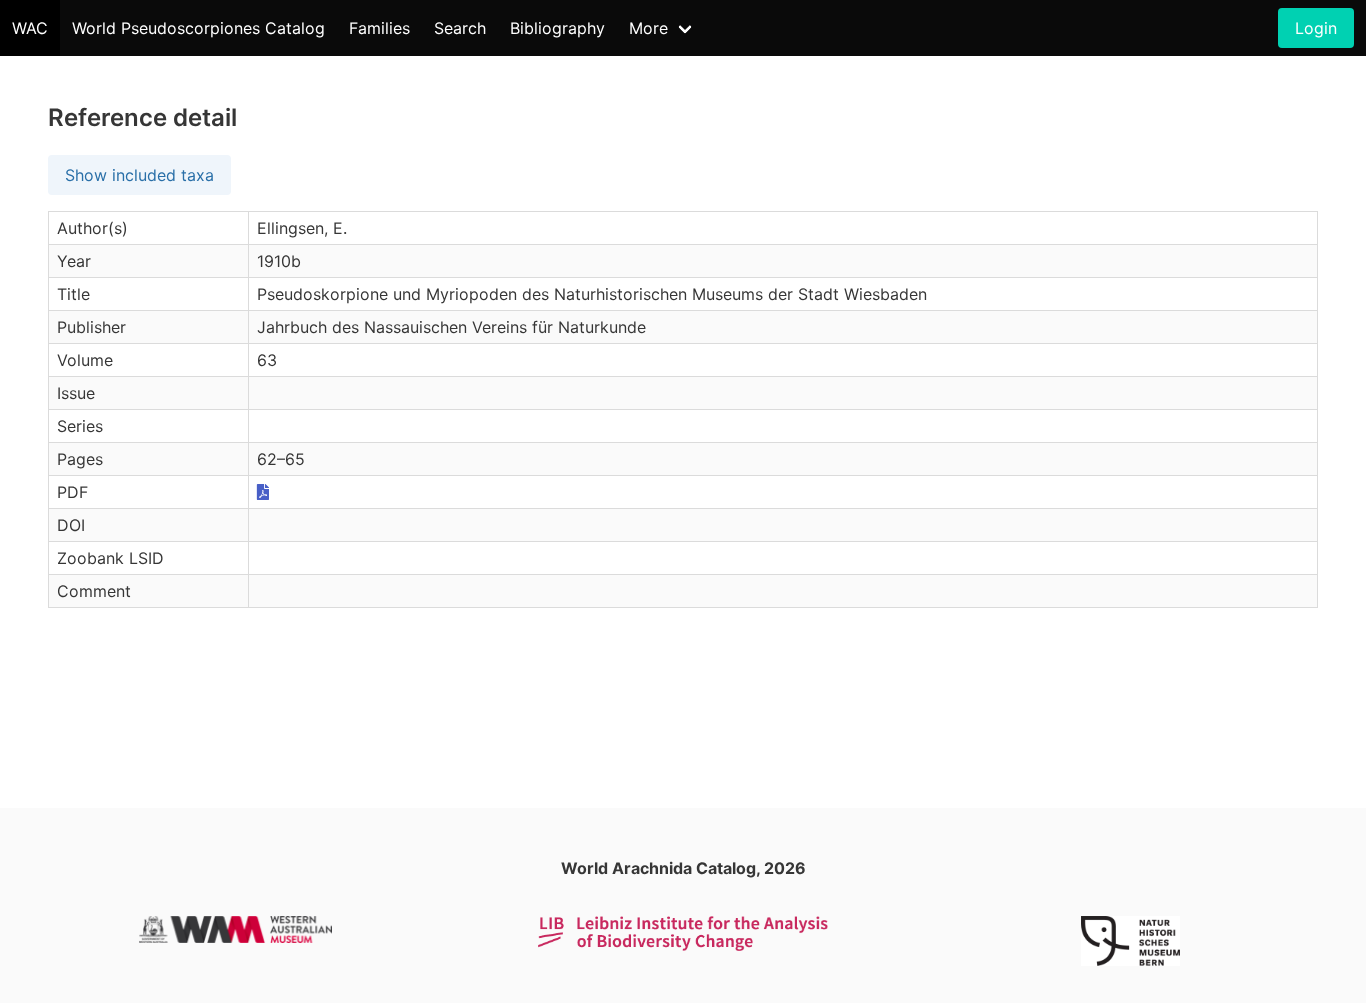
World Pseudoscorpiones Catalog (198, 28)
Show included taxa (139, 175)
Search (460, 28)
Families (379, 28)
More (648, 28)
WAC (30, 28)
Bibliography (557, 28)
